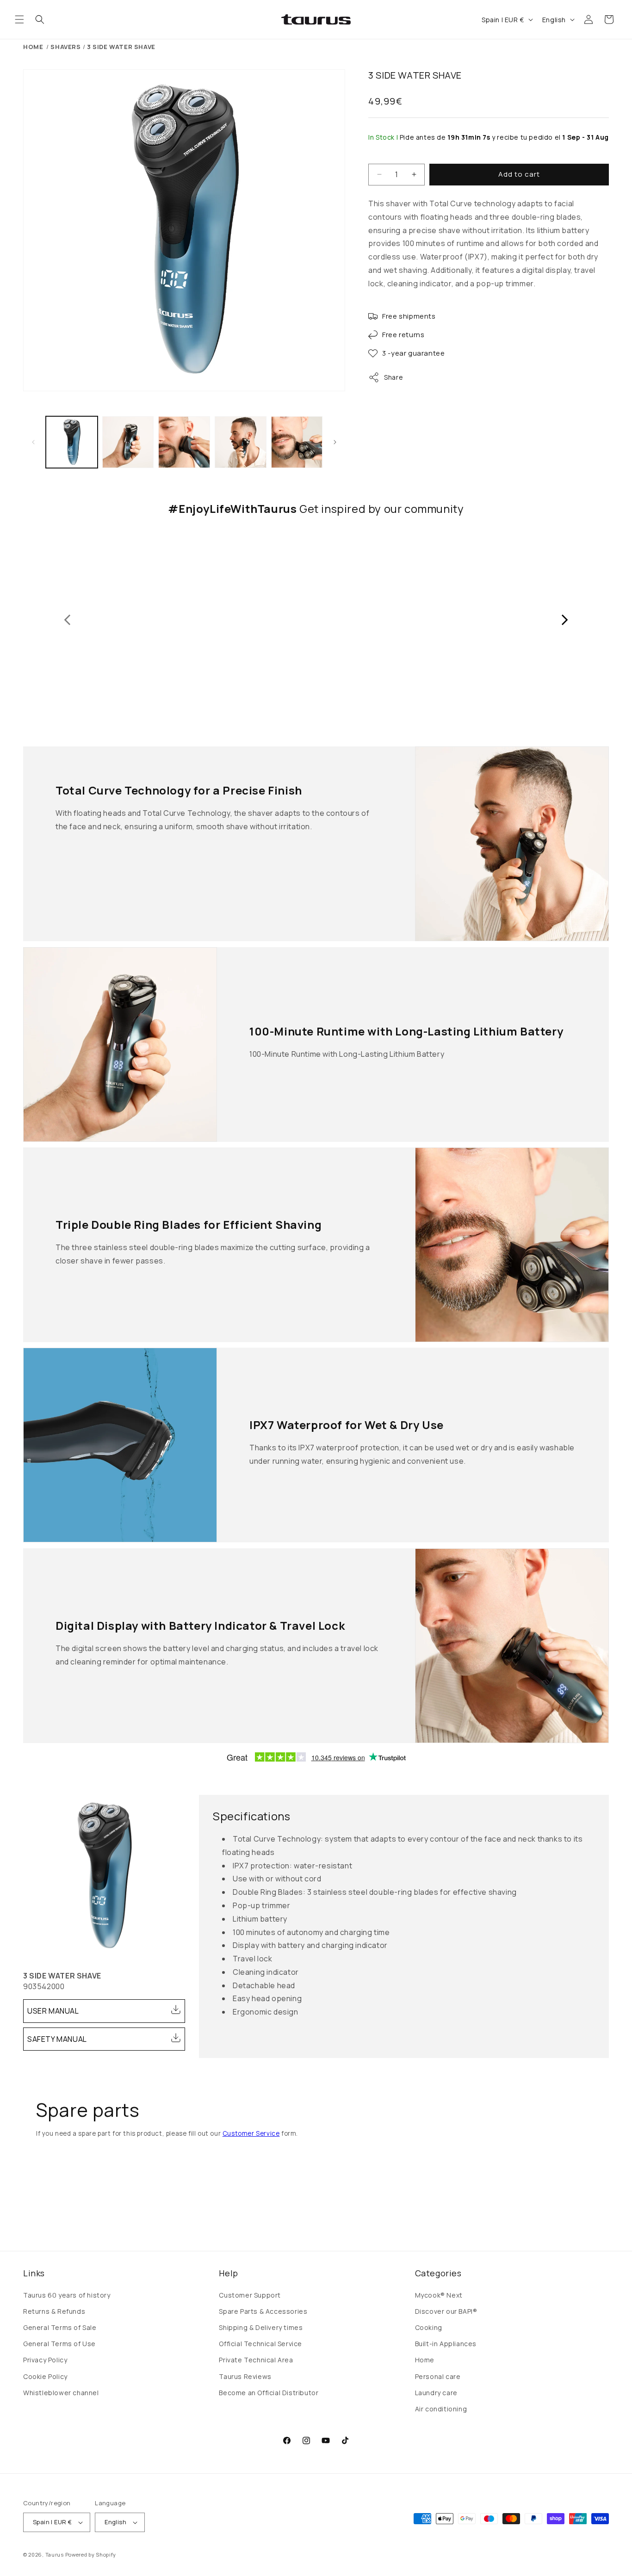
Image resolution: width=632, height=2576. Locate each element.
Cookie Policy (45, 2376)
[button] (19, 19)
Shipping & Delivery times (261, 2327)
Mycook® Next (439, 2295)
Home (33, 47)
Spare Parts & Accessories (263, 2311)
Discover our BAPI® (446, 2311)
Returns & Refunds (54, 2311)
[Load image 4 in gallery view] (241, 442)
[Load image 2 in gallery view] (128, 442)
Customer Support (250, 2295)
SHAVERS (65, 47)
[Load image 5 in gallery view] (297, 442)
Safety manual (57, 2039)
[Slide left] (33, 442)
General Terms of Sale (60, 2327)
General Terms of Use (59, 2344)
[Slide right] (335, 442)
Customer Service (251, 2133)
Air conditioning (441, 2409)
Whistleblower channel (61, 2393)
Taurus (55, 2554)
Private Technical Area (256, 2360)
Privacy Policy (45, 2360)
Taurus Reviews (245, 2376)
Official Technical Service (260, 2344)
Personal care (438, 2376)
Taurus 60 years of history (67, 2295)
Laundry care (436, 2393)
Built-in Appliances (446, 2344)
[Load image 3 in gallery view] (184, 442)
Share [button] (393, 389)
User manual (53, 2011)
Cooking (429, 2327)
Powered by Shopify (91, 2554)
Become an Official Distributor (269, 2393)
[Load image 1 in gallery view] (72, 442)
